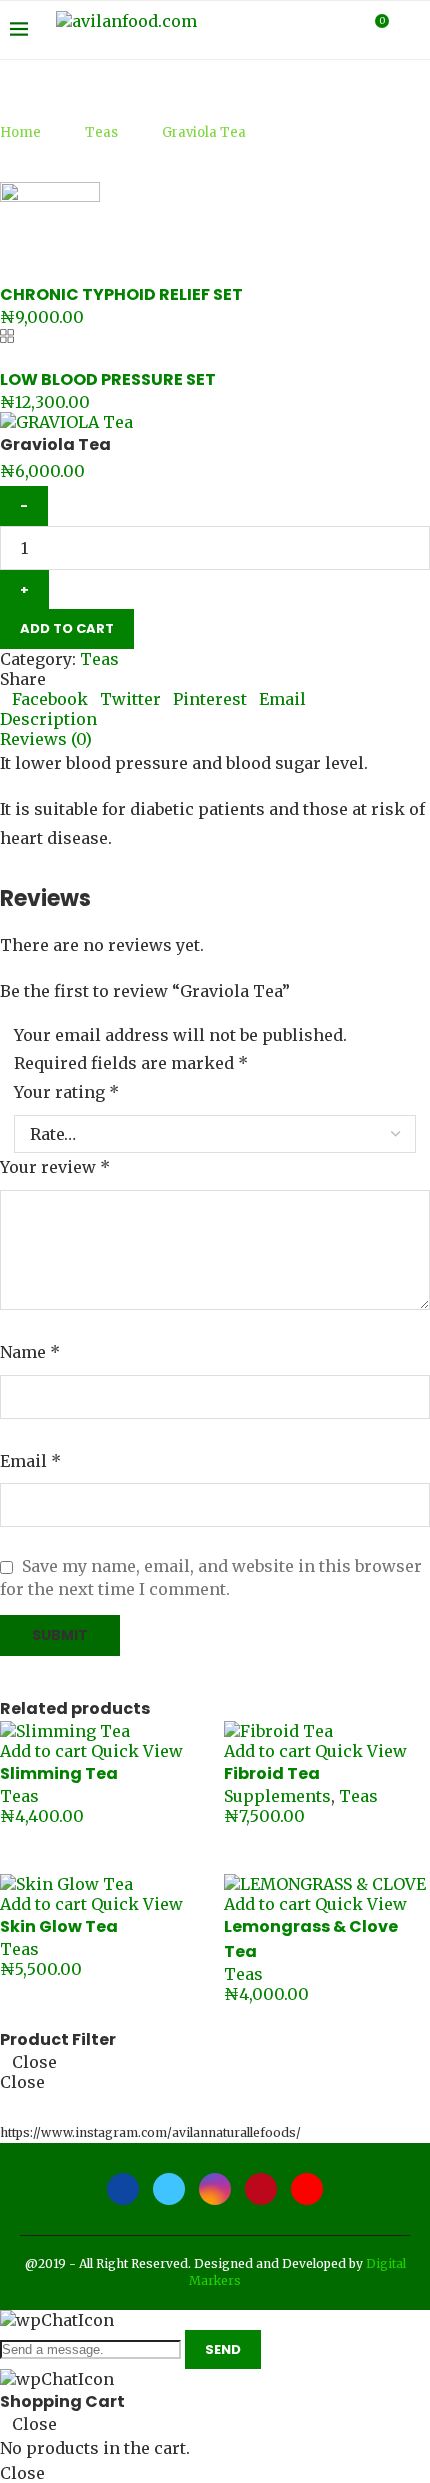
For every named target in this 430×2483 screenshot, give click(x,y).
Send (223, 2349)
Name (30, 1352)
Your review (55, 1167)
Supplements (277, 1796)
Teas (101, 132)
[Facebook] (260, 30)
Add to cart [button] (43, 1751)
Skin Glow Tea (59, 1926)
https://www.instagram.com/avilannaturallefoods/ (150, 2132)
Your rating (66, 1092)
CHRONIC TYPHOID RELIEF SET (121, 294)
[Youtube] (344, 30)
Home (20, 132)
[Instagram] (302, 30)
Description (48, 719)
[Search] (410, 30)
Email (30, 1461)
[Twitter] (281, 30)
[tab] (215, 719)
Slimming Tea (59, 1773)
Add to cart (67, 628)
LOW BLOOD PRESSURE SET (108, 379)
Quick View (137, 1751)
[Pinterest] (323, 30)
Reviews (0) (46, 739)
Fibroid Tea (272, 1773)
